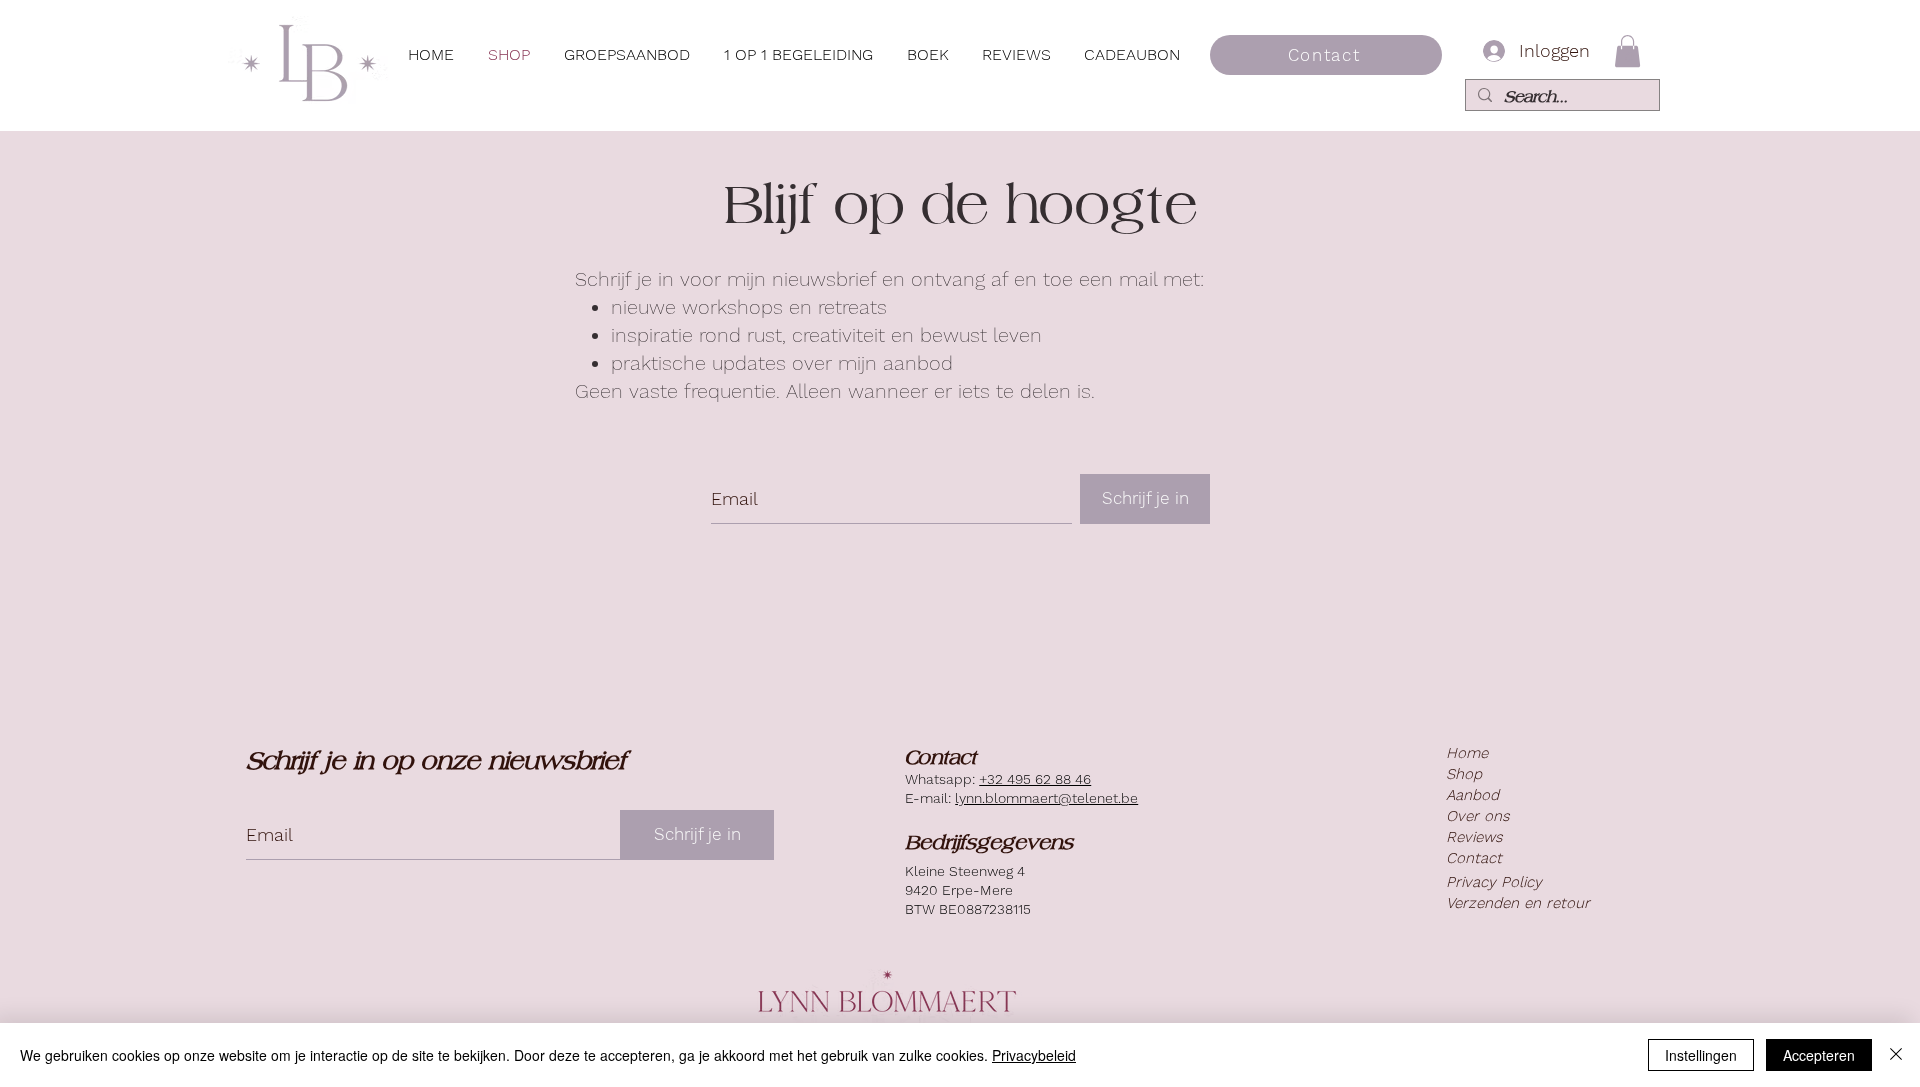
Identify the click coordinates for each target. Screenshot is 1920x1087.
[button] (627, 55)
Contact (940, 757)
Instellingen (1701, 1055)
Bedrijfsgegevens (989, 842)
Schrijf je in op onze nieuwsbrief (436, 760)
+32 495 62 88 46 (1035, 779)
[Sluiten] (1896, 1055)
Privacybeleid (1034, 1055)
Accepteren (1819, 1055)
